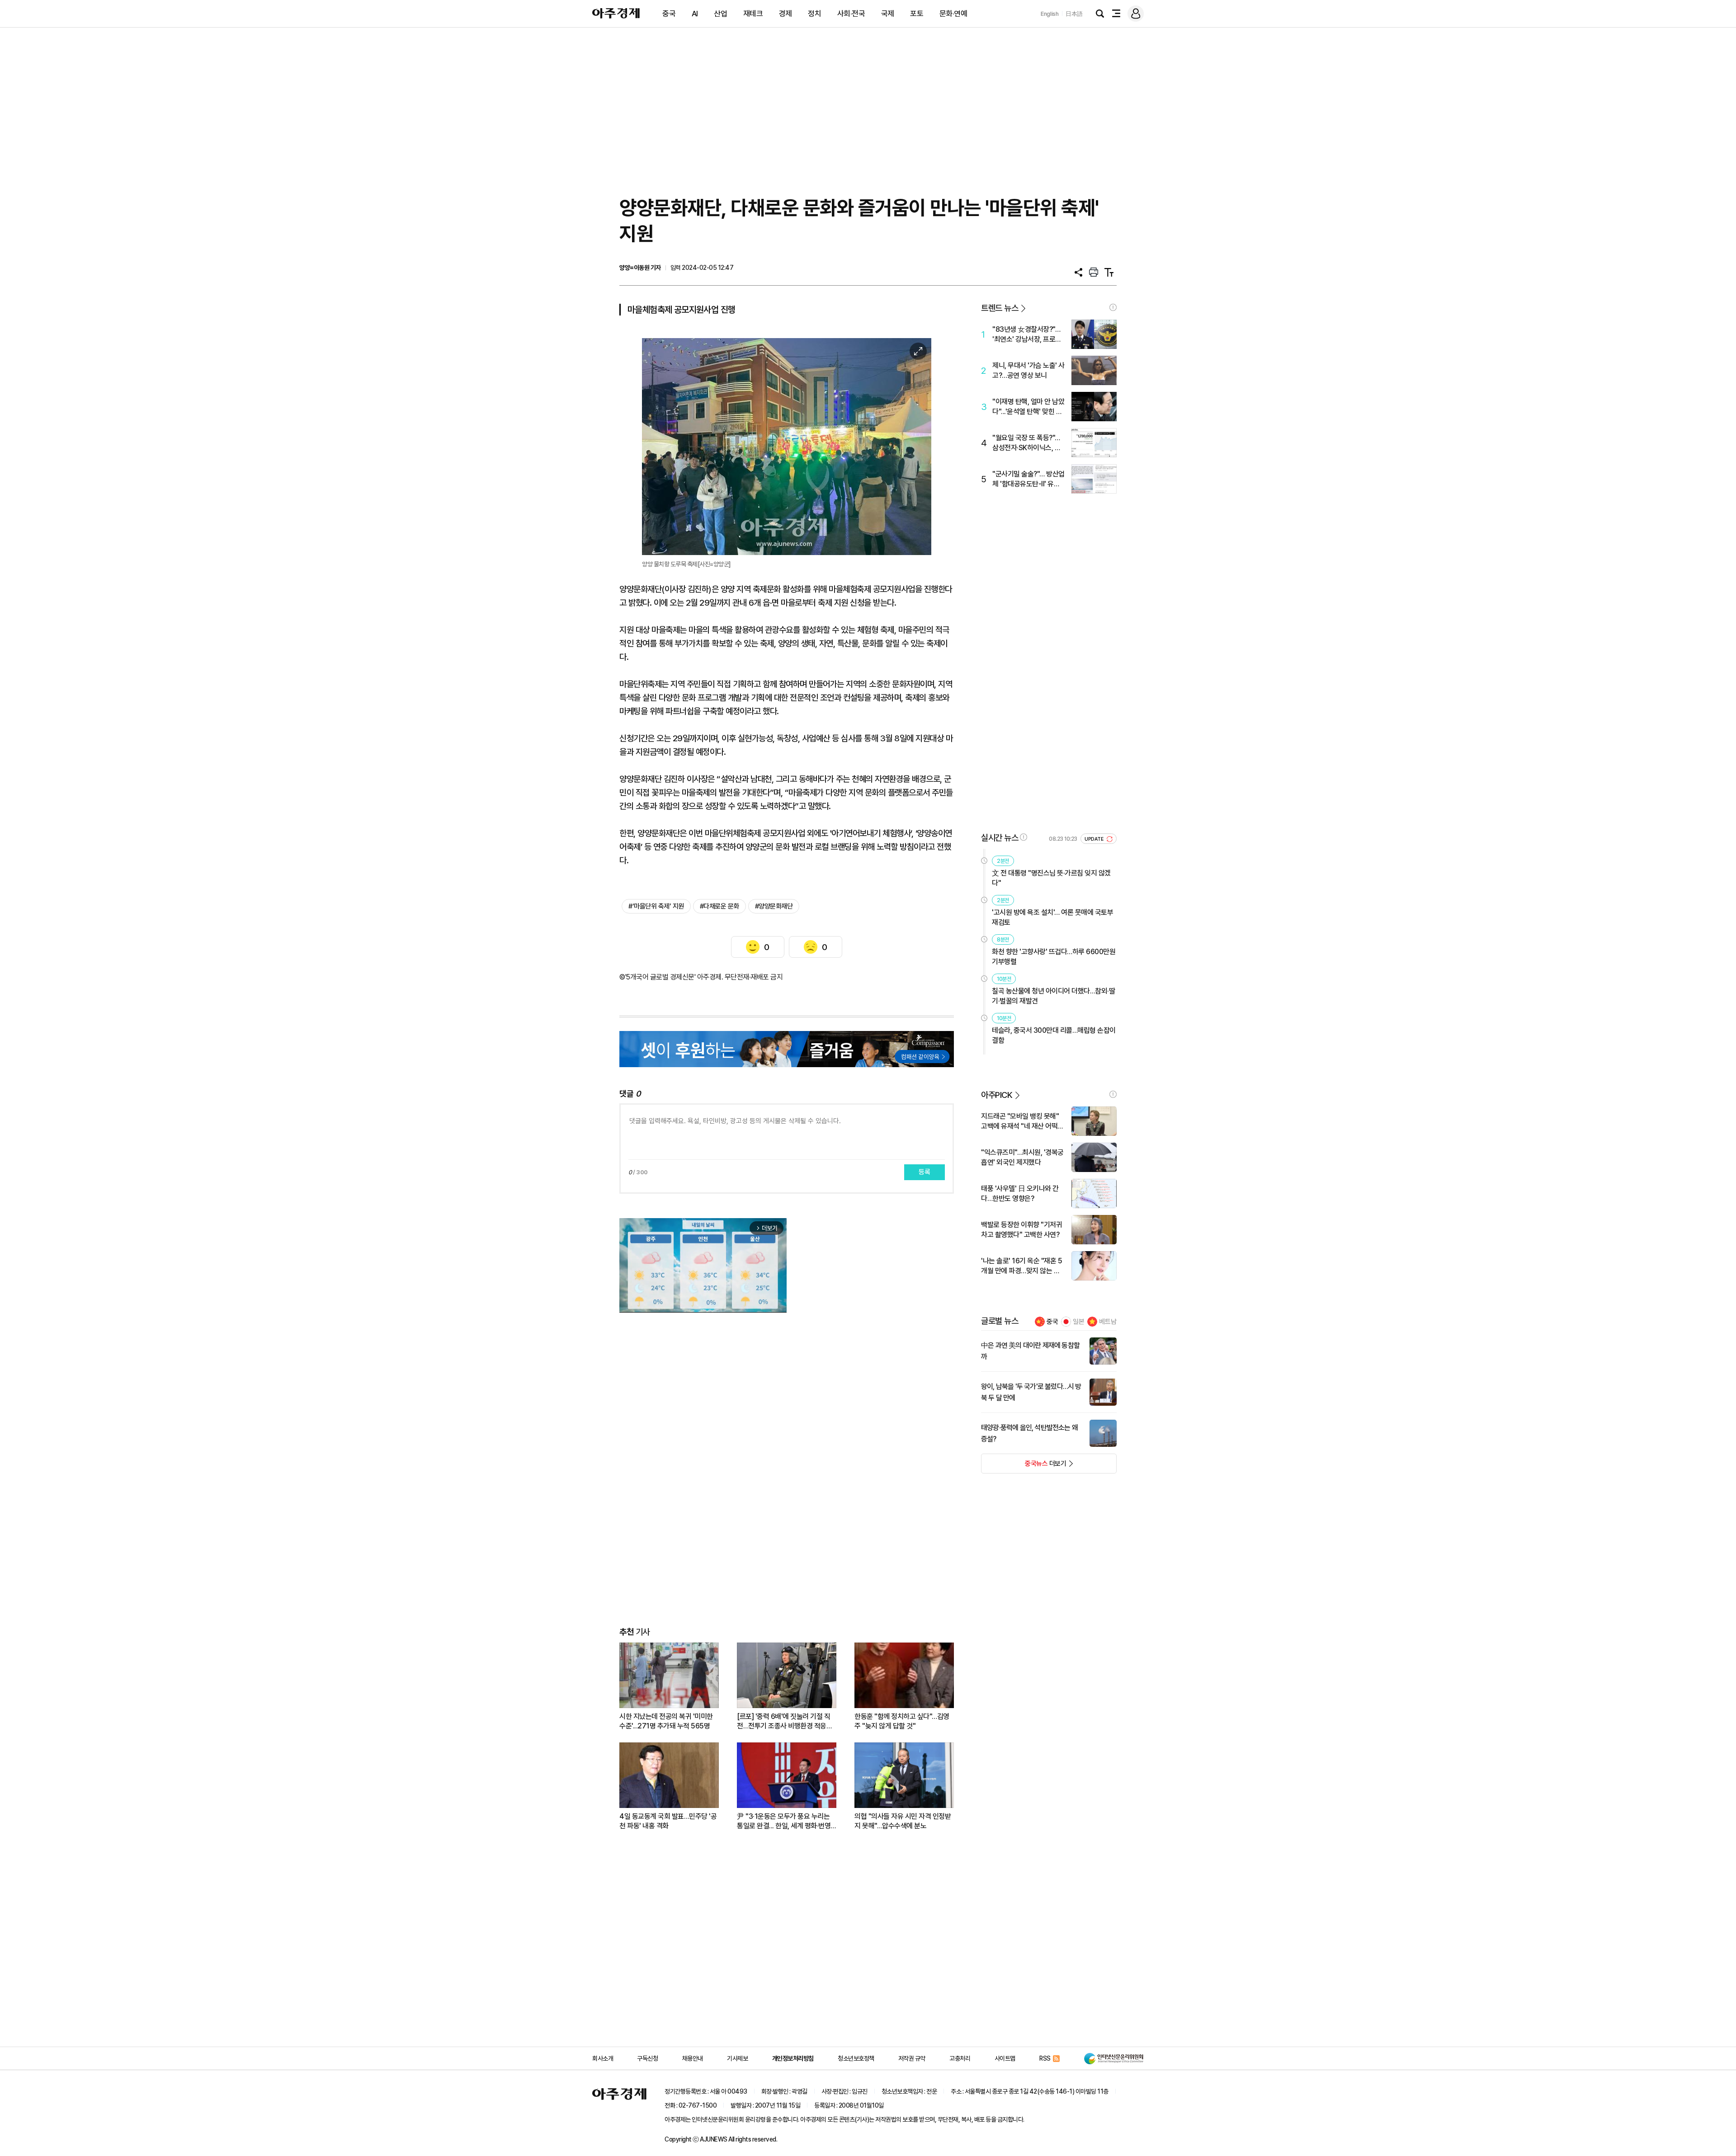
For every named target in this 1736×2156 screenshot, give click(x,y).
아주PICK (997, 1095)
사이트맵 (1005, 2058)
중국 (669, 14)
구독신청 (647, 2058)
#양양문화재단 (774, 906)
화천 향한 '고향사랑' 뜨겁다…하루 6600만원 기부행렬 (1054, 957)
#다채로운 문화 (719, 906)
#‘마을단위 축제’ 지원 (656, 906)
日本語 (1074, 14)
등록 (925, 1172)
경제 (785, 14)
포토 (917, 14)
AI (695, 14)
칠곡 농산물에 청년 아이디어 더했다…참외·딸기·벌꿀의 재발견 (1053, 996)
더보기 (1024, 1466)
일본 (1079, 1322)
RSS (1045, 2058)
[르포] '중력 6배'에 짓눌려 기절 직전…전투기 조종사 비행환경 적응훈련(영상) (785, 1721)
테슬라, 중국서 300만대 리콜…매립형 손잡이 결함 (1054, 1035)
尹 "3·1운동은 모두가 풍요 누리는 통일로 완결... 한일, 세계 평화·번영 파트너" (784, 1821)
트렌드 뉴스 (1000, 308)
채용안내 (693, 2058)
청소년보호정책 (856, 2058)
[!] (1113, 307)
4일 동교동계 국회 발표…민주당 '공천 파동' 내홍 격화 (668, 1821)
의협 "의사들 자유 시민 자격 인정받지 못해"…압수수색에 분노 (903, 1821)
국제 (888, 14)
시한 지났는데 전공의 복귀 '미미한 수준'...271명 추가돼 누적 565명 (666, 1721)
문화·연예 (953, 14)
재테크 (753, 14)
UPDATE (1095, 839)
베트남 (1108, 1322)
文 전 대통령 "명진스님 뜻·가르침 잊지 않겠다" (1051, 878)
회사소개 (603, 2058)
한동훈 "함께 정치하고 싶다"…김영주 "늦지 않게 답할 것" (902, 1721)
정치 (814, 14)
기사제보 (737, 2058)
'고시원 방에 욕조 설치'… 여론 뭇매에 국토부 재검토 (1052, 917)
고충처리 (960, 2058)
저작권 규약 (912, 2058)
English (1050, 14)
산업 (720, 14)
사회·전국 (851, 14)
